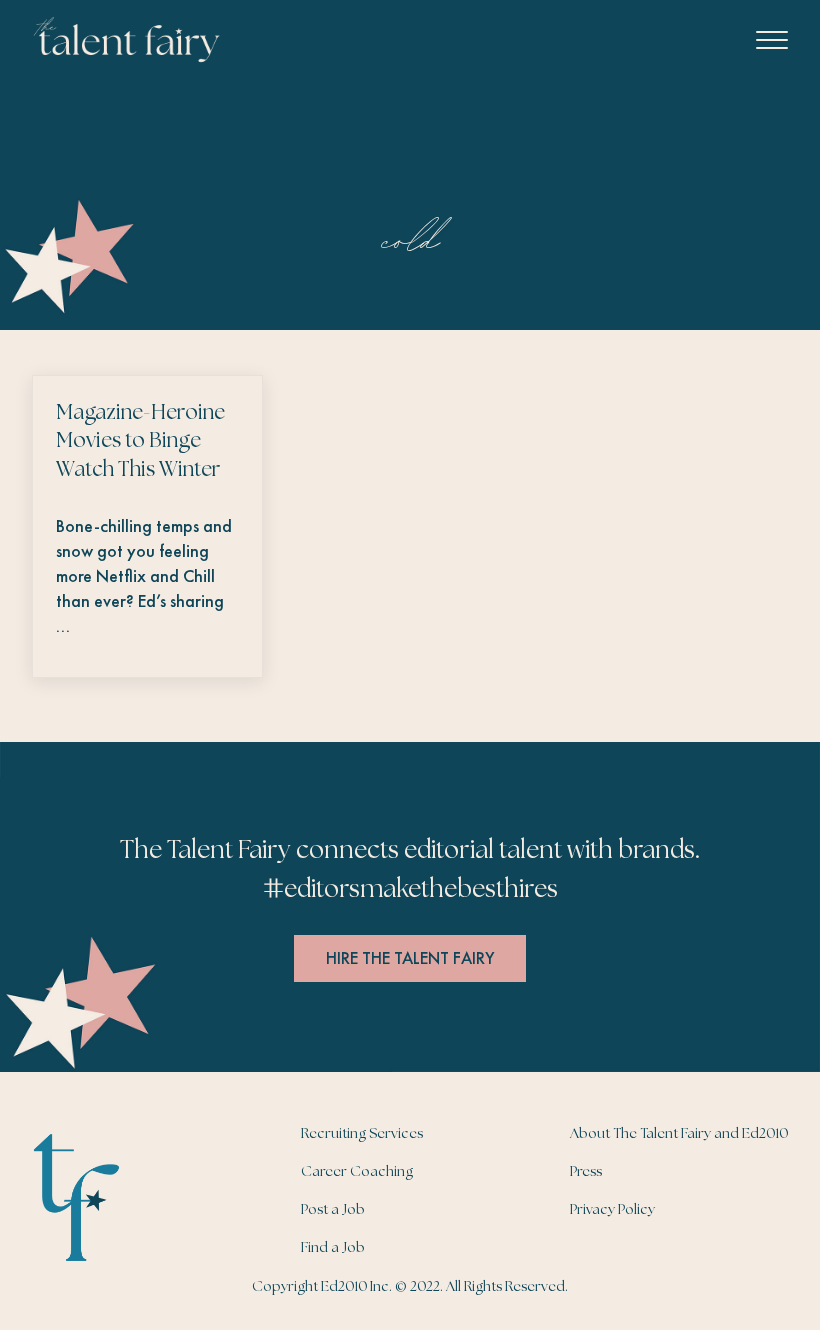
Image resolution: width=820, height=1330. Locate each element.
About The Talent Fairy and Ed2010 (679, 1134)
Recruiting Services (362, 1134)
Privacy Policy (612, 1210)
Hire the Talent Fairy (410, 958)
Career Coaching (357, 1172)
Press (586, 1172)
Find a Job (333, 1248)
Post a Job (333, 1210)
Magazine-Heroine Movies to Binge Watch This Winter (140, 442)
